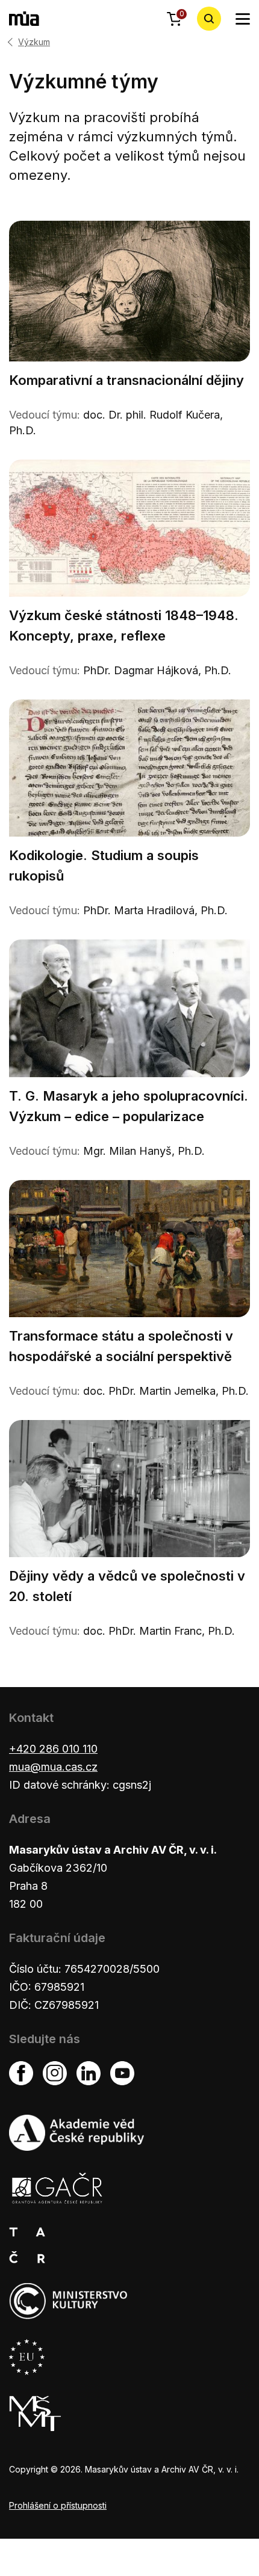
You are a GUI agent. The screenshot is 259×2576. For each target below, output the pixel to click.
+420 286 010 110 (53, 1749)
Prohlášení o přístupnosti (58, 2505)
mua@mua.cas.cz (53, 1767)
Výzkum (34, 42)
